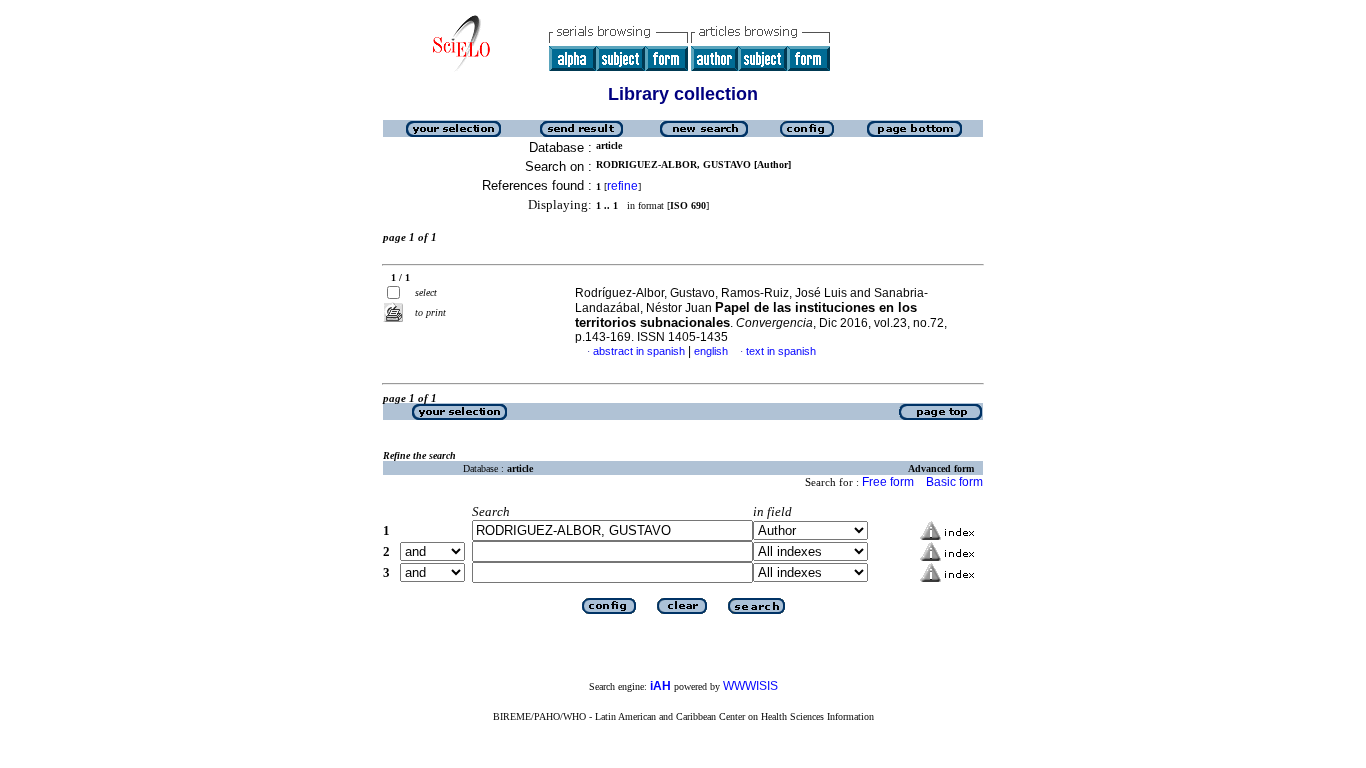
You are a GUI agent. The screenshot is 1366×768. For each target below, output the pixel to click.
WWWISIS (750, 686)
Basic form (954, 482)
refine (622, 186)
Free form (888, 482)
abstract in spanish (639, 351)
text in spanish (781, 351)
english (711, 351)
